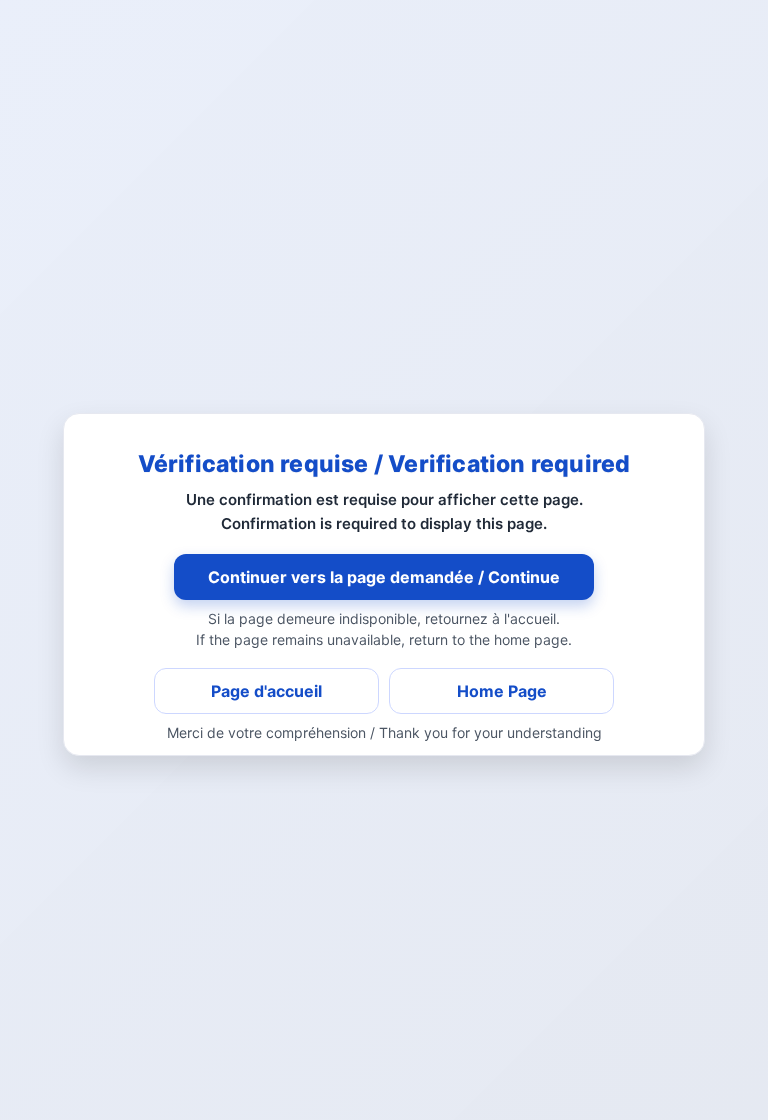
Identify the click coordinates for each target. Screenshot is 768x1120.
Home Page (502, 691)
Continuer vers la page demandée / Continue (384, 577)
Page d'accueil (266, 691)
